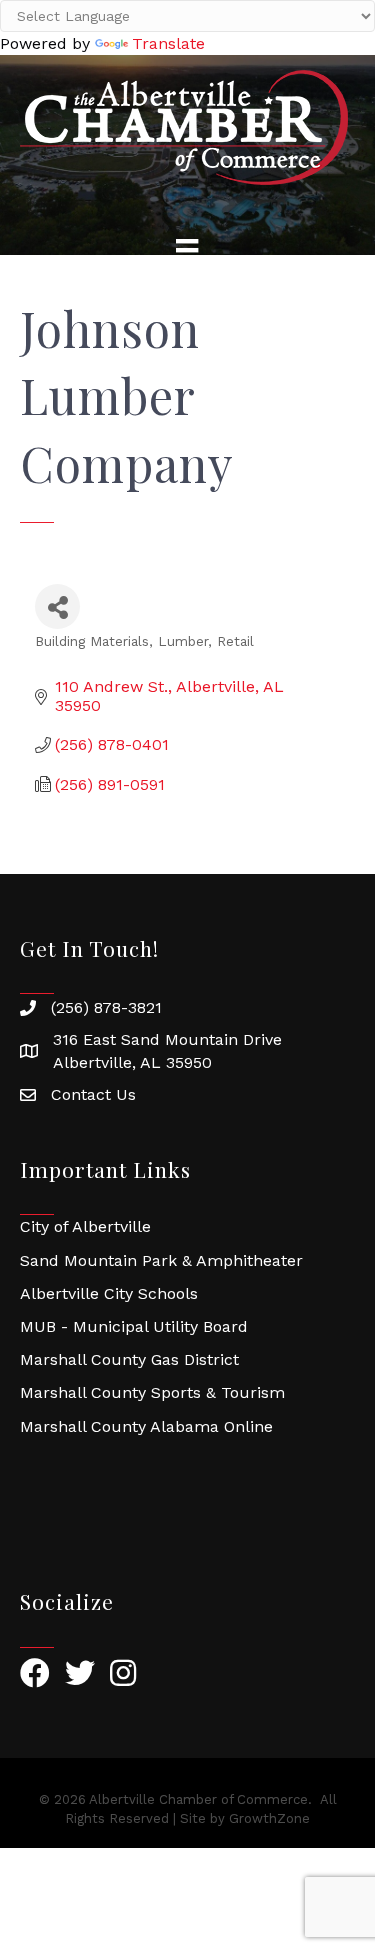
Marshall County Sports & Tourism (152, 1392)
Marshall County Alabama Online (146, 1426)
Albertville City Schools (109, 1293)
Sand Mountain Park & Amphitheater (161, 1260)
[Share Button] (57, 606)
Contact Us (93, 1094)
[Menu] (187, 250)
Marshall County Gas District (129, 1359)
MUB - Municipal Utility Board (134, 1326)
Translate (168, 43)
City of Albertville (85, 1226)
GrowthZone (269, 1818)
